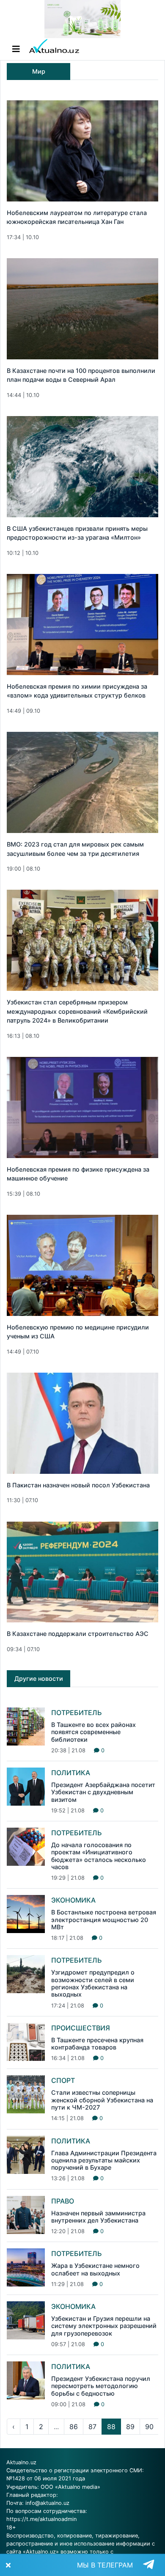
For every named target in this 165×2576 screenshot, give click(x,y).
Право (63, 2201)
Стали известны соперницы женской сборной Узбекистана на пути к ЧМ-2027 (102, 2100)
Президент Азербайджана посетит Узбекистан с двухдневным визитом (103, 1792)
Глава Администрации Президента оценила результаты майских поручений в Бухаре (104, 2160)
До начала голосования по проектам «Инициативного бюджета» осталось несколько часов (99, 1856)
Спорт (63, 2080)
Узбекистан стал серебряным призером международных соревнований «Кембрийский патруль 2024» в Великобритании (77, 1011)
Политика (71, 1773)
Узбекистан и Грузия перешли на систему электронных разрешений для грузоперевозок (104, 2326)
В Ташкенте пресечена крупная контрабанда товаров (97, 2044)
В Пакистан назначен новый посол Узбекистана (78, 1485)
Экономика (73, 1900)
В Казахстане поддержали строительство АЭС (78, 1634)
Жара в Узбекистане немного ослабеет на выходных (95, 2269)
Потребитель (77, 1713)
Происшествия (81, 2028)
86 (74, 2427)
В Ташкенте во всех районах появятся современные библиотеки (93, 1732)
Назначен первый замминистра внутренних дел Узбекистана (98, 2217)
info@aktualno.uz (47, 2503)
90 (149, 2427)
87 (92, 2427)
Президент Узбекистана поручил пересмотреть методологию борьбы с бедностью (101, 2386)
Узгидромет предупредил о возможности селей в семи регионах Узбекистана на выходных (93, 1983)
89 (130, 2427)
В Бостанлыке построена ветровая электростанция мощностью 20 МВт (104, 1920)
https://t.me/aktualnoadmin (41, 2519)
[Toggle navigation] (16, 49)
